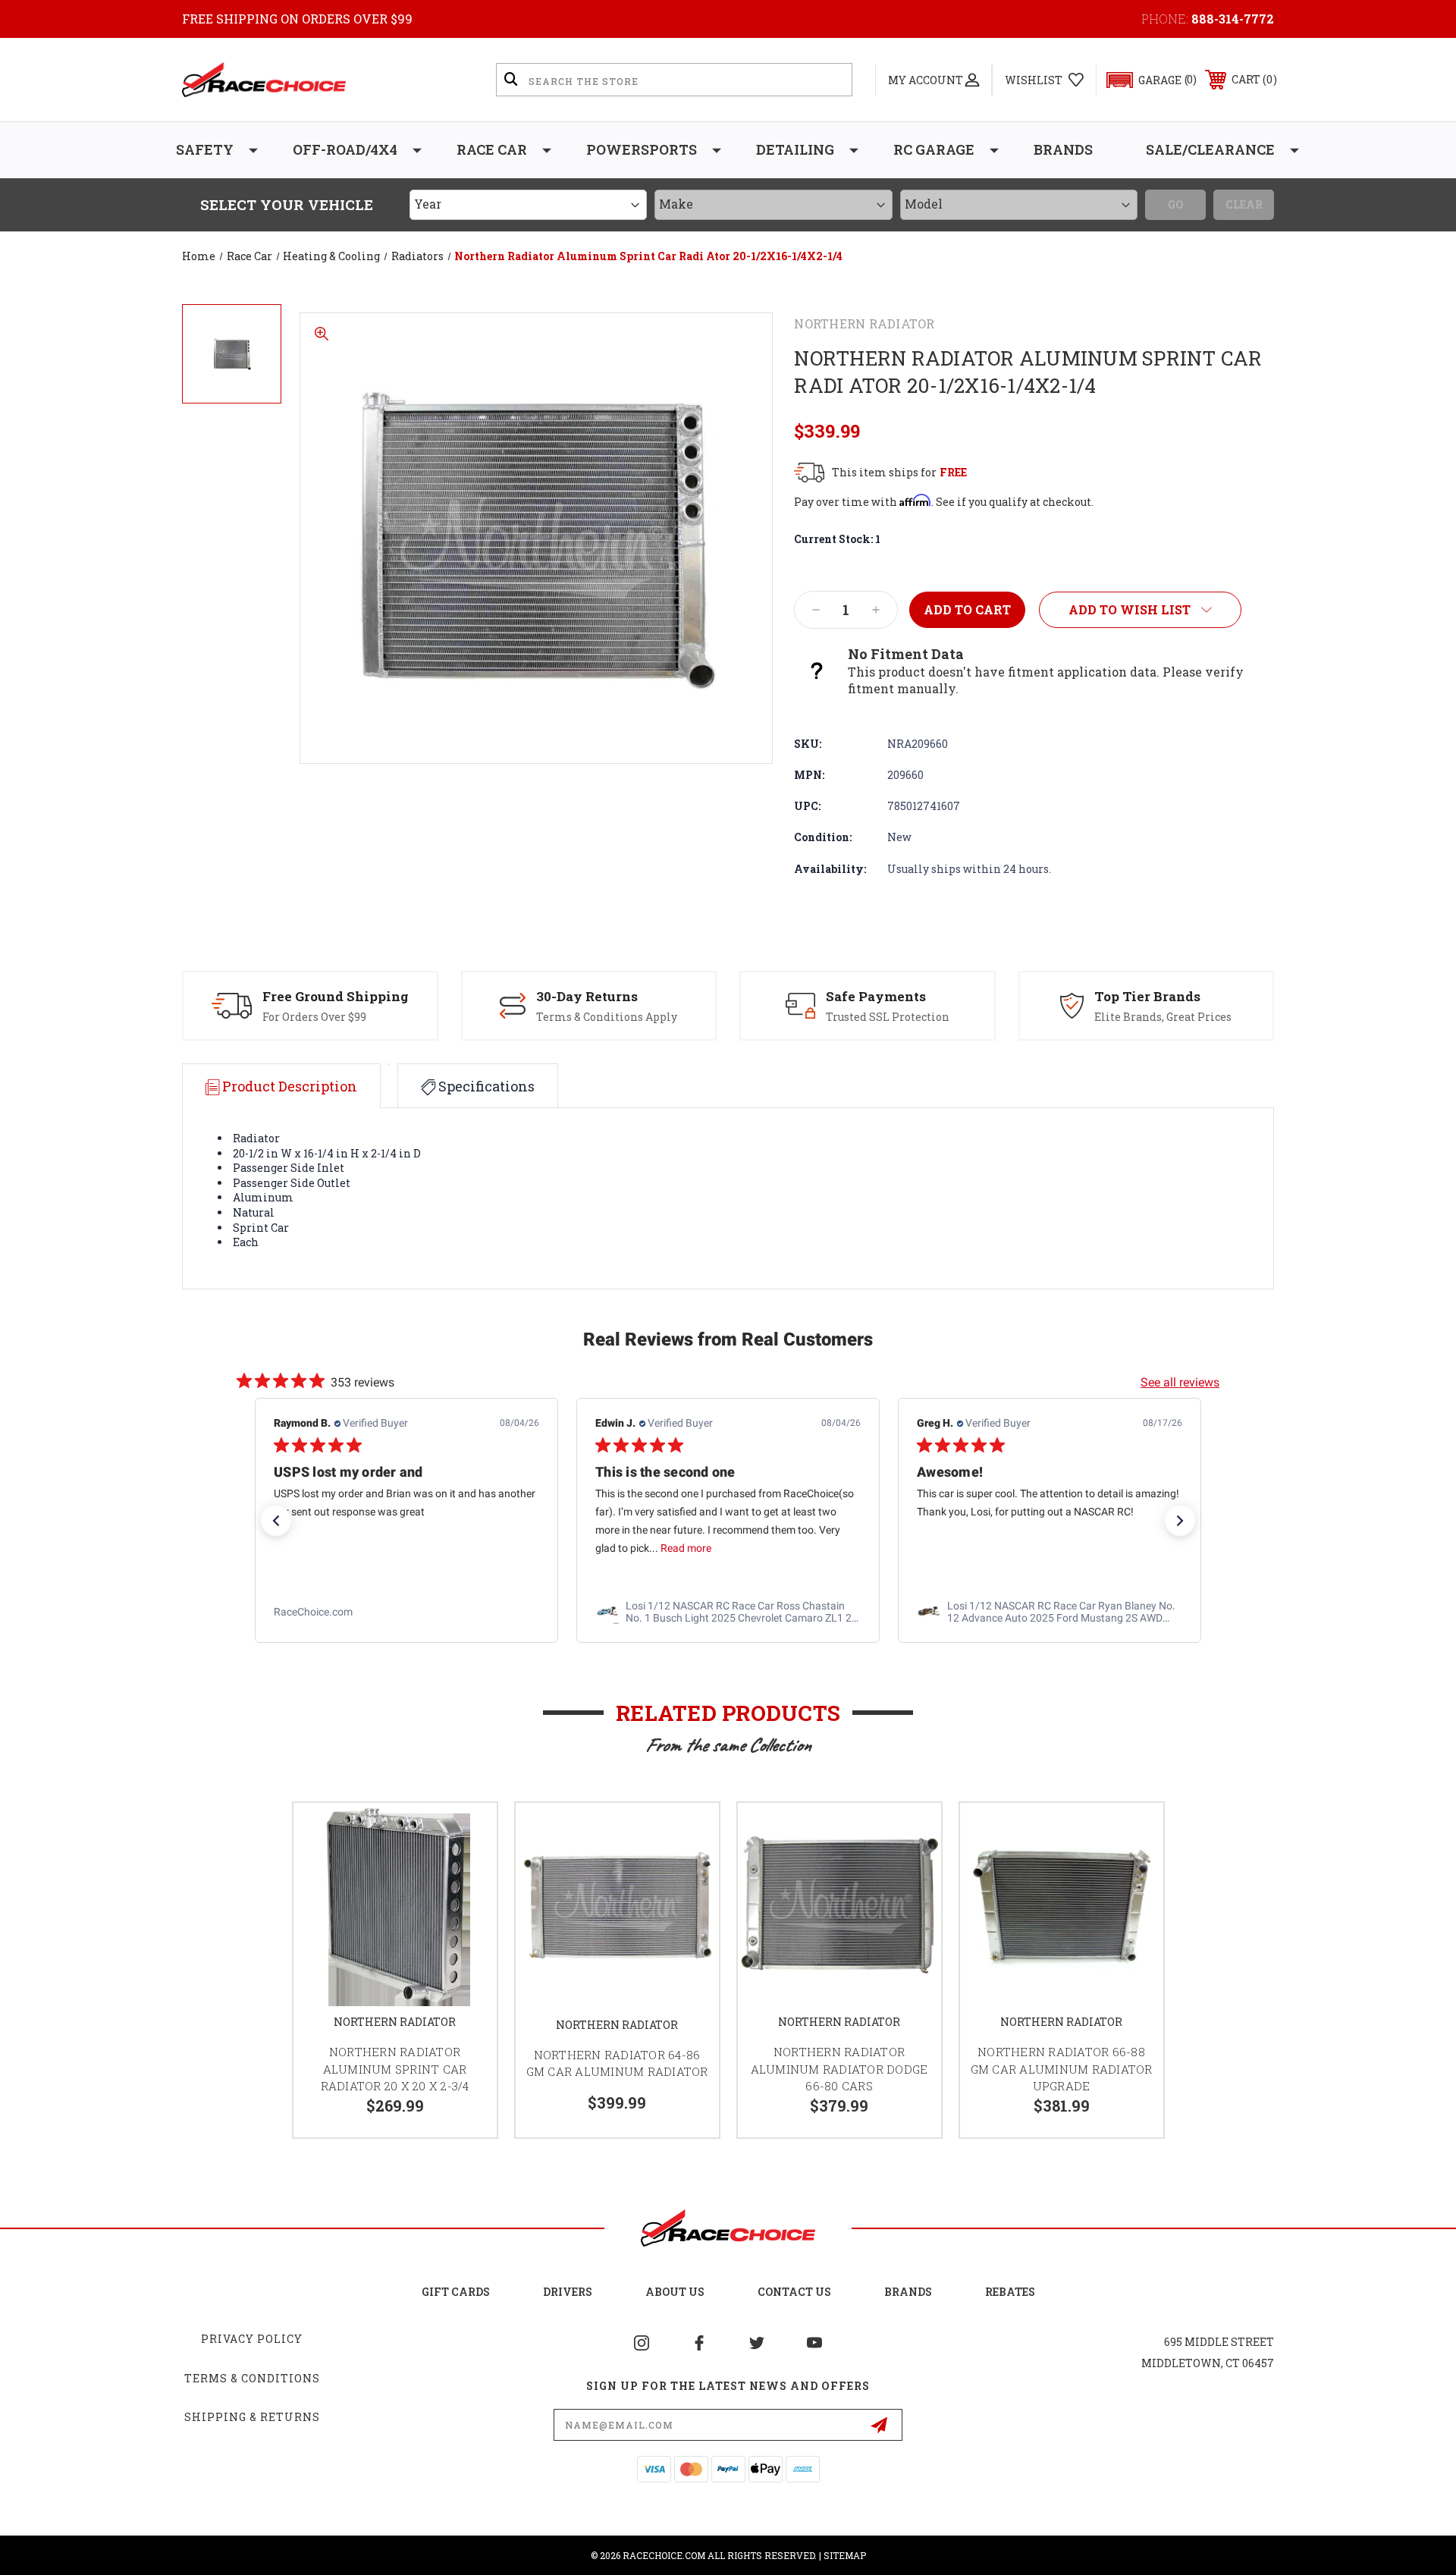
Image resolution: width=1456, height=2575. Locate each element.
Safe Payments (876, 996)
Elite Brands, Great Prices (1163, 1017)
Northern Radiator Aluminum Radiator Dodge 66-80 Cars (839, 2069)
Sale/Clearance (1210, 149)
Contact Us (794, 2292)
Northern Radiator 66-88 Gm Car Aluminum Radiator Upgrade (1062, 2069)
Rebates (1010, 2292)
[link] (406, 1613)
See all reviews (1180, 1382)
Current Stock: (837, 539)
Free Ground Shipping (336, 996)
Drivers (568, 2292)
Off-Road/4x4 (345, 149)
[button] (1145, 80)
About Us (675, 2292)
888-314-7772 (1233, 19)
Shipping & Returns (252, 2417)
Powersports (642, 149)
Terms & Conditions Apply (607, 1017)
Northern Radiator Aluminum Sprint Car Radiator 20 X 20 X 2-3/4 (395, 2069)
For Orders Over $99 (314, 1017)
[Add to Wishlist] (466, 1834)
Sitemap (845, 2555)
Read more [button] (686, 1549)
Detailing (795, 149)
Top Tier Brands (1147, 996)
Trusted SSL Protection (888, 1017)
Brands (1063, 149)
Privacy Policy (252, 2339)
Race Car (492, 149)
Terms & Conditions (252, 2378)
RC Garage (934, 149)
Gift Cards (456, 2292)
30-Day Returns (587, 996)
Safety (205, 149)
